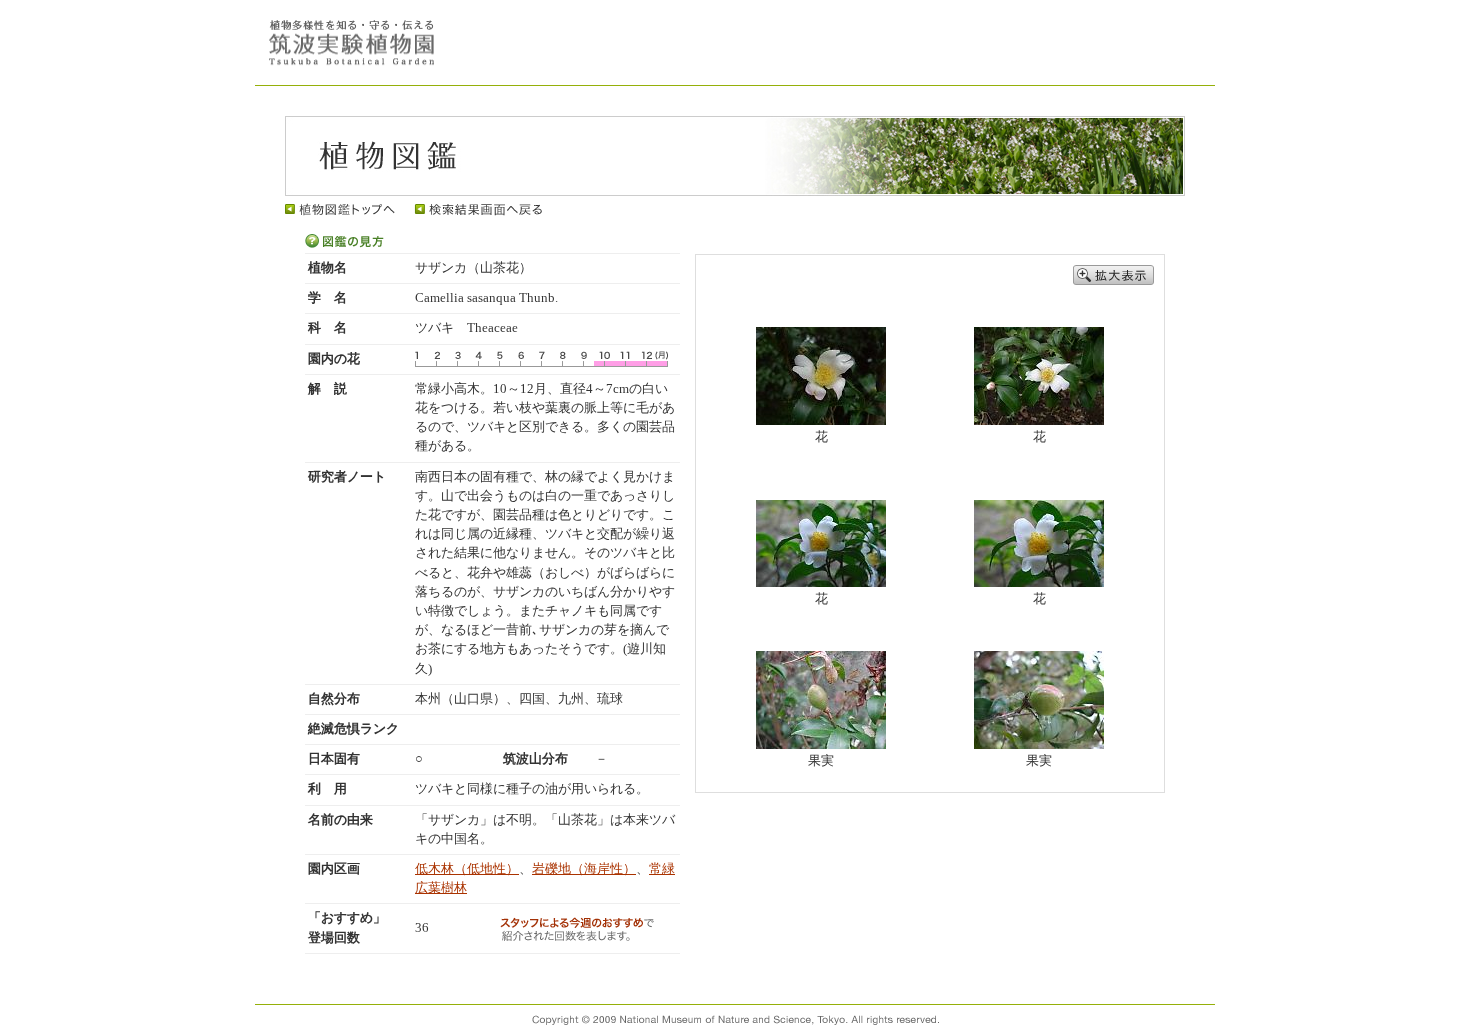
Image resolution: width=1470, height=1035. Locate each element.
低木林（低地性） (467, 869)
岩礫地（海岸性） (584, 869)
